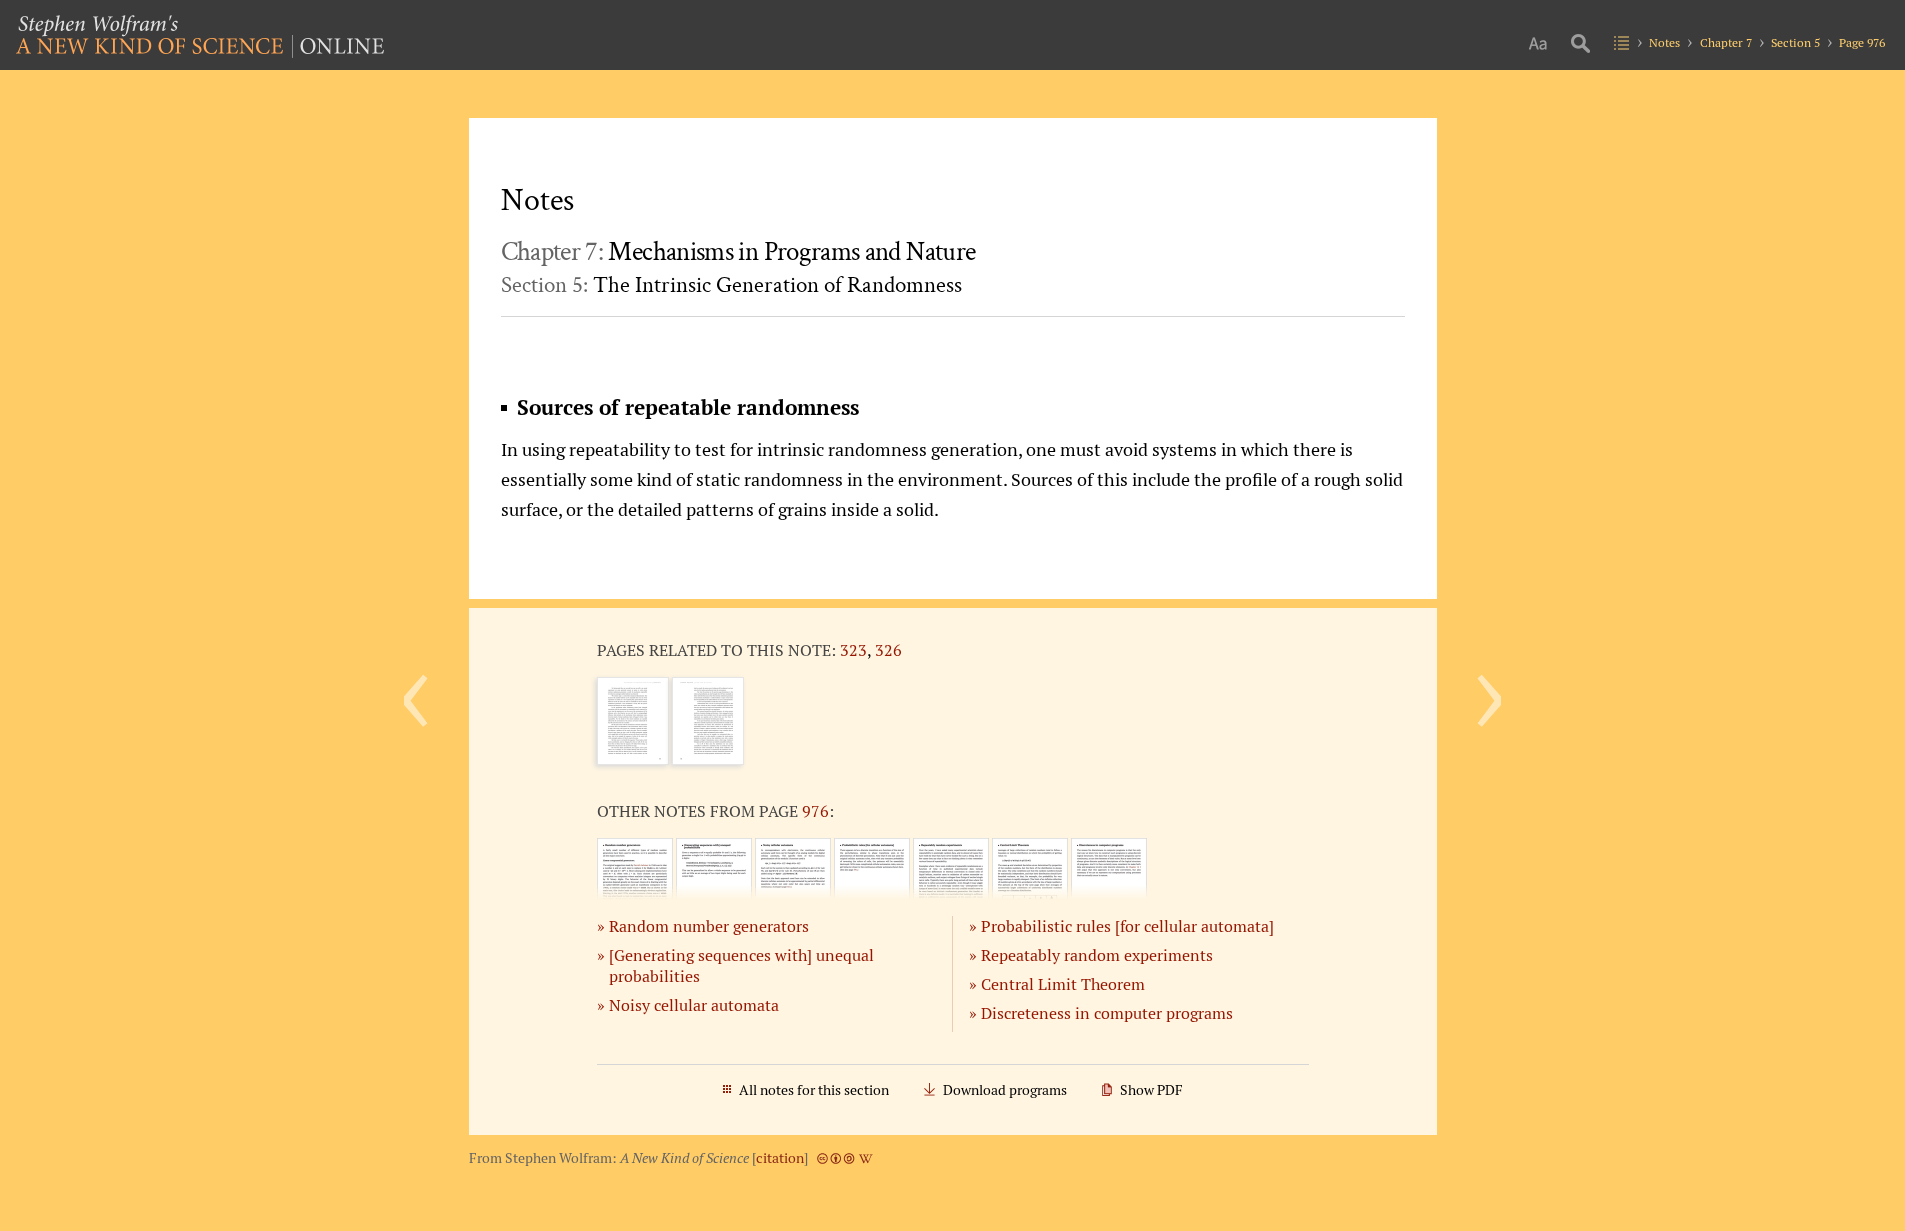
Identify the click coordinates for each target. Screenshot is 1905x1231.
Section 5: (731, 285)
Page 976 (1862, 42)
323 (853, 650)
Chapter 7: (738, 252)
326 (888, 650)
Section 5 (1795, 42)
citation (780, 1158)
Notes (1664, 42)
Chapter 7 (1726, 42)
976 (815, 811)
